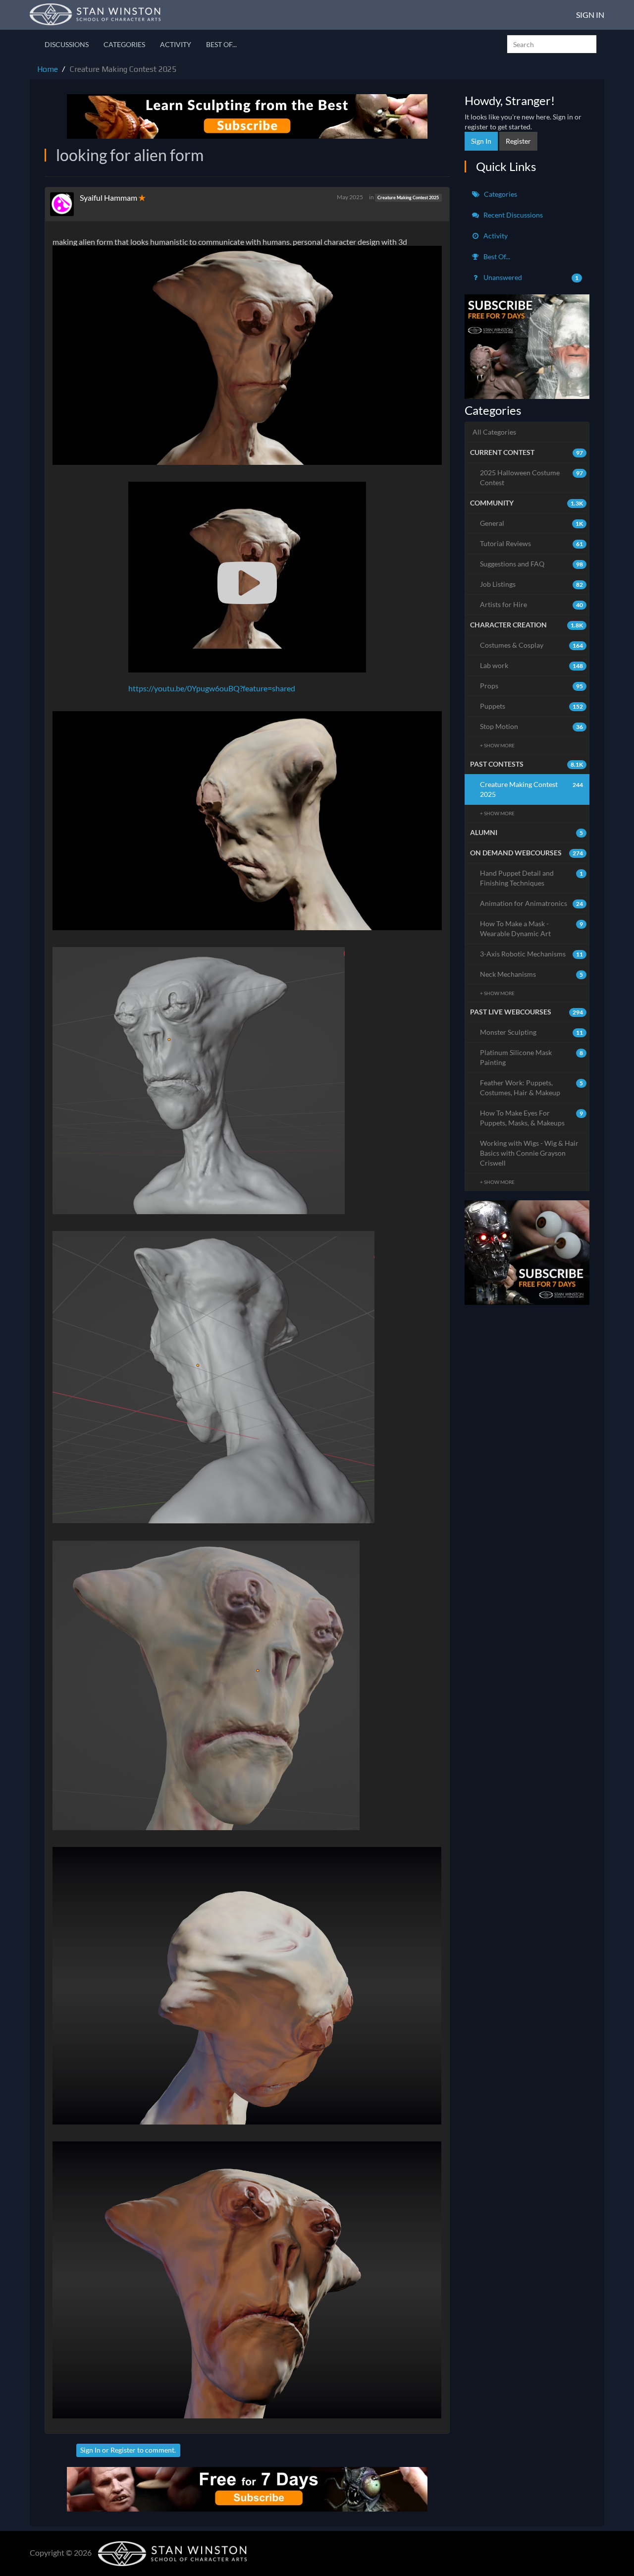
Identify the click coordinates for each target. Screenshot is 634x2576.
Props (532, 686)
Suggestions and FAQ (532, 564)
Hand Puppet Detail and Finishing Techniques (532, 878)
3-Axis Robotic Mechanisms (532, 954)
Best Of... (221, 44)
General (532, 523)
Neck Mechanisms (532, 974)
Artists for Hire (532, 604)
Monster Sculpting (532, 1032)
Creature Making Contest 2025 (408, 197)
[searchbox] (552, 44)
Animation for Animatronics (532, 903)
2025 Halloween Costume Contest (532, 477)
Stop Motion (532, 726)
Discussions (67, 44)
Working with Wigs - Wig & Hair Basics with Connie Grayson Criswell (529, 1153)
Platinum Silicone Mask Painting (532, 1057)
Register (123, 2450)
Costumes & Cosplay (532, 645)
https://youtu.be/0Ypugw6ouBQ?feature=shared (212, 688)
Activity (176, 44)
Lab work (532, 665)
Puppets (532, 706)
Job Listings (532, 584)
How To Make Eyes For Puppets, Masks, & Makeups (532, 1118)
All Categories (494, 432)
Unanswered (530, 277)
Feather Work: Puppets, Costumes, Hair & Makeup (532, 1088)
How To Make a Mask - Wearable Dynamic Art (532, 928)
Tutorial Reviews (532, 543)
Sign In (590, 15)
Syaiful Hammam (109, 197)
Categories (124, 44)
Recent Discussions (512, 215)
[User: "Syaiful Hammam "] (65, 204)
